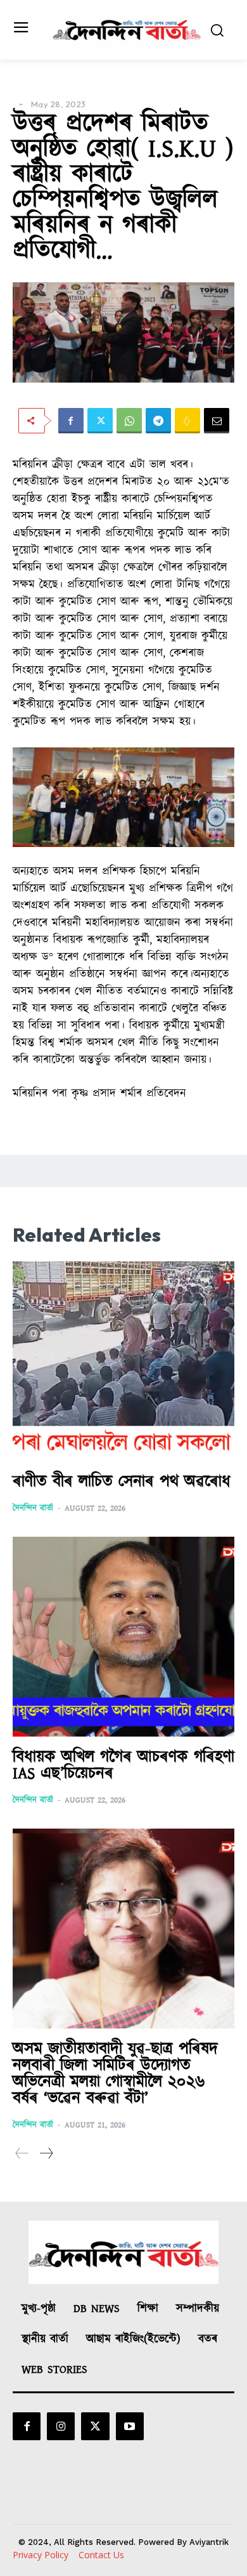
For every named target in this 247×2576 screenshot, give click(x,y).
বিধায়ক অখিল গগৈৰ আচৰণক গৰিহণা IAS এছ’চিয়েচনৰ (123, 1765)
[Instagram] (61, 2426)
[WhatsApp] (129, 421)
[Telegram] (158, 421)
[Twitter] (100, 421)
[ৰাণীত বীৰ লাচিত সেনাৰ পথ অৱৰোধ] (123, 1361)
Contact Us (101, 2555)
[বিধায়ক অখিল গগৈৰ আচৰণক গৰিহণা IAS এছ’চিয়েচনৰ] (123, 1637)
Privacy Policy (41, 2555)
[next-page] (46, 2154)
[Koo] (187, 421)
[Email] (217, 421)
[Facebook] (71, 421)
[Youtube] (130, 2426)
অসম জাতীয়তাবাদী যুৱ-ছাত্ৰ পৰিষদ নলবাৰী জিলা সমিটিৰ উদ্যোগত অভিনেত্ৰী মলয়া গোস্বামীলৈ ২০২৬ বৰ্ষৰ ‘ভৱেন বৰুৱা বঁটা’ (115, 2074)
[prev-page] (22, 2154)
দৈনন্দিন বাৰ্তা (33, 1508)
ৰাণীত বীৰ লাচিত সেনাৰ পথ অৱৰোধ (122, 1482)
